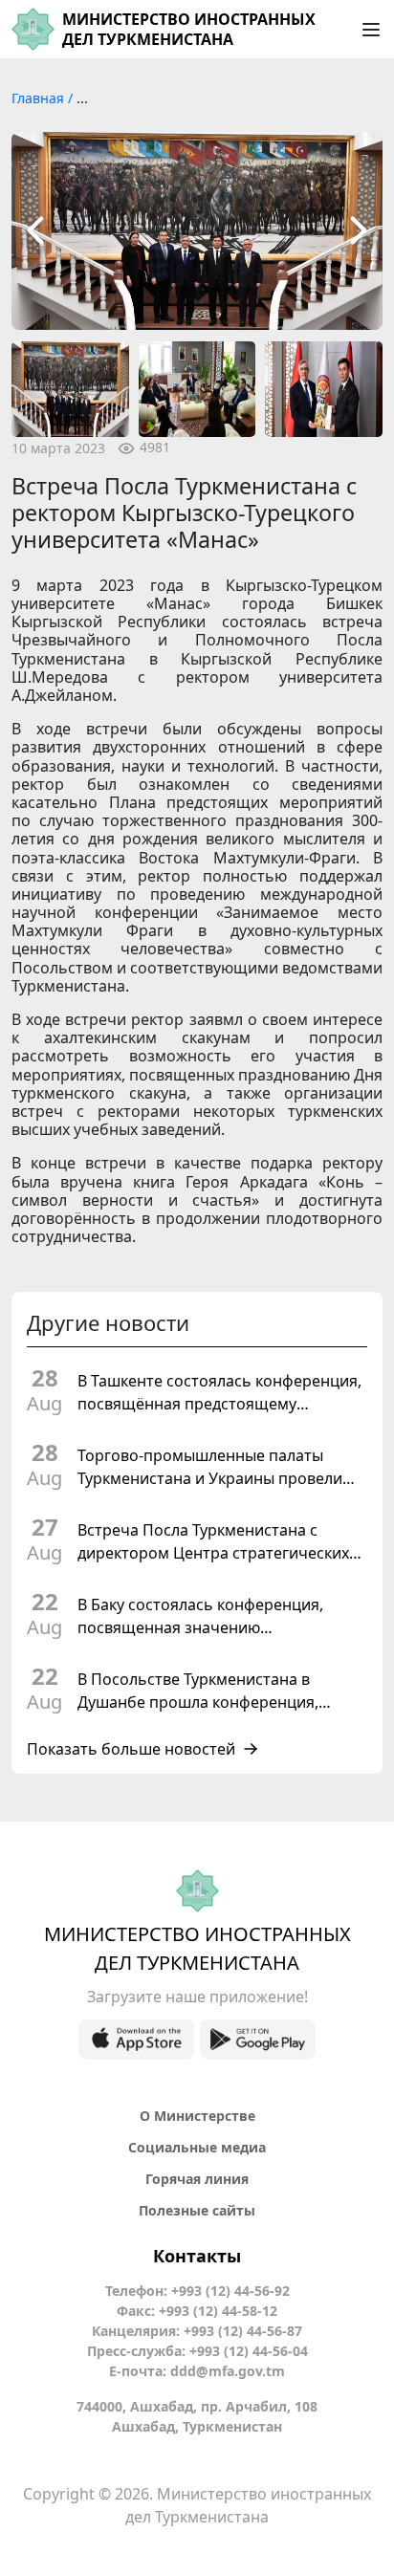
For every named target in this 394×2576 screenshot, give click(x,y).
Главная (40, 98)
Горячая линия (197, 2179)
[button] (35, 231)
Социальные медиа (197, 2147)
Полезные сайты (197, 2210)
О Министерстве (197, 2116)
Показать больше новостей (131, 1749)
